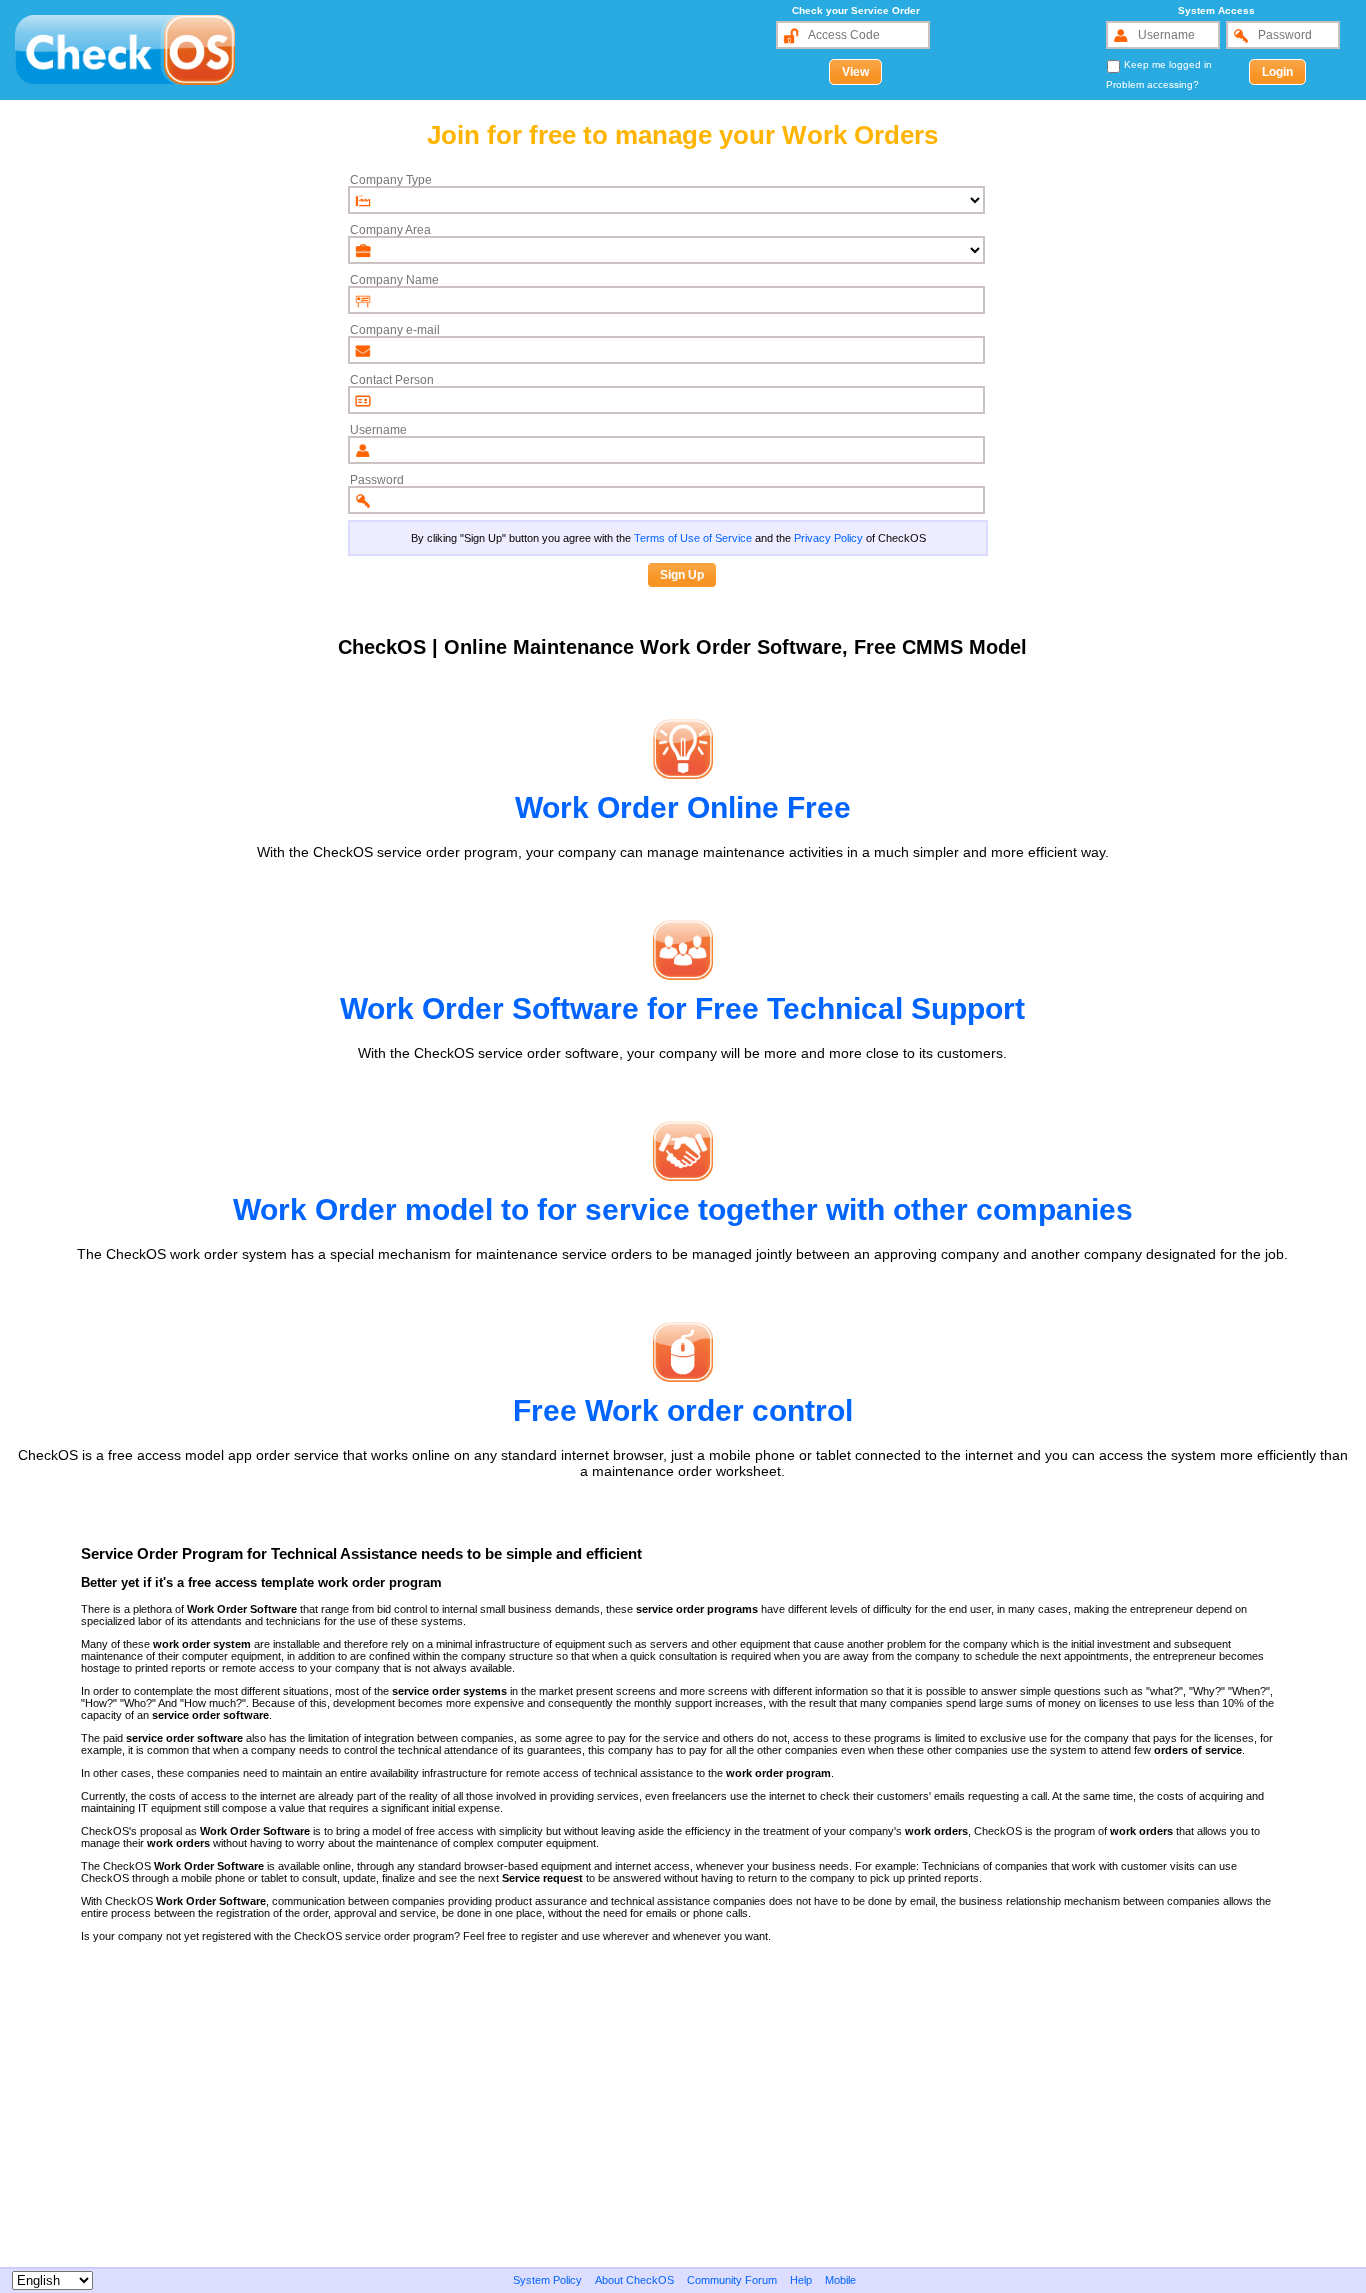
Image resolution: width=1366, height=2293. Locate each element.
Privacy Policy (828, 538)
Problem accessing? (1152, 84)
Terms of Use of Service (693, 538)
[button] (855, 72)
